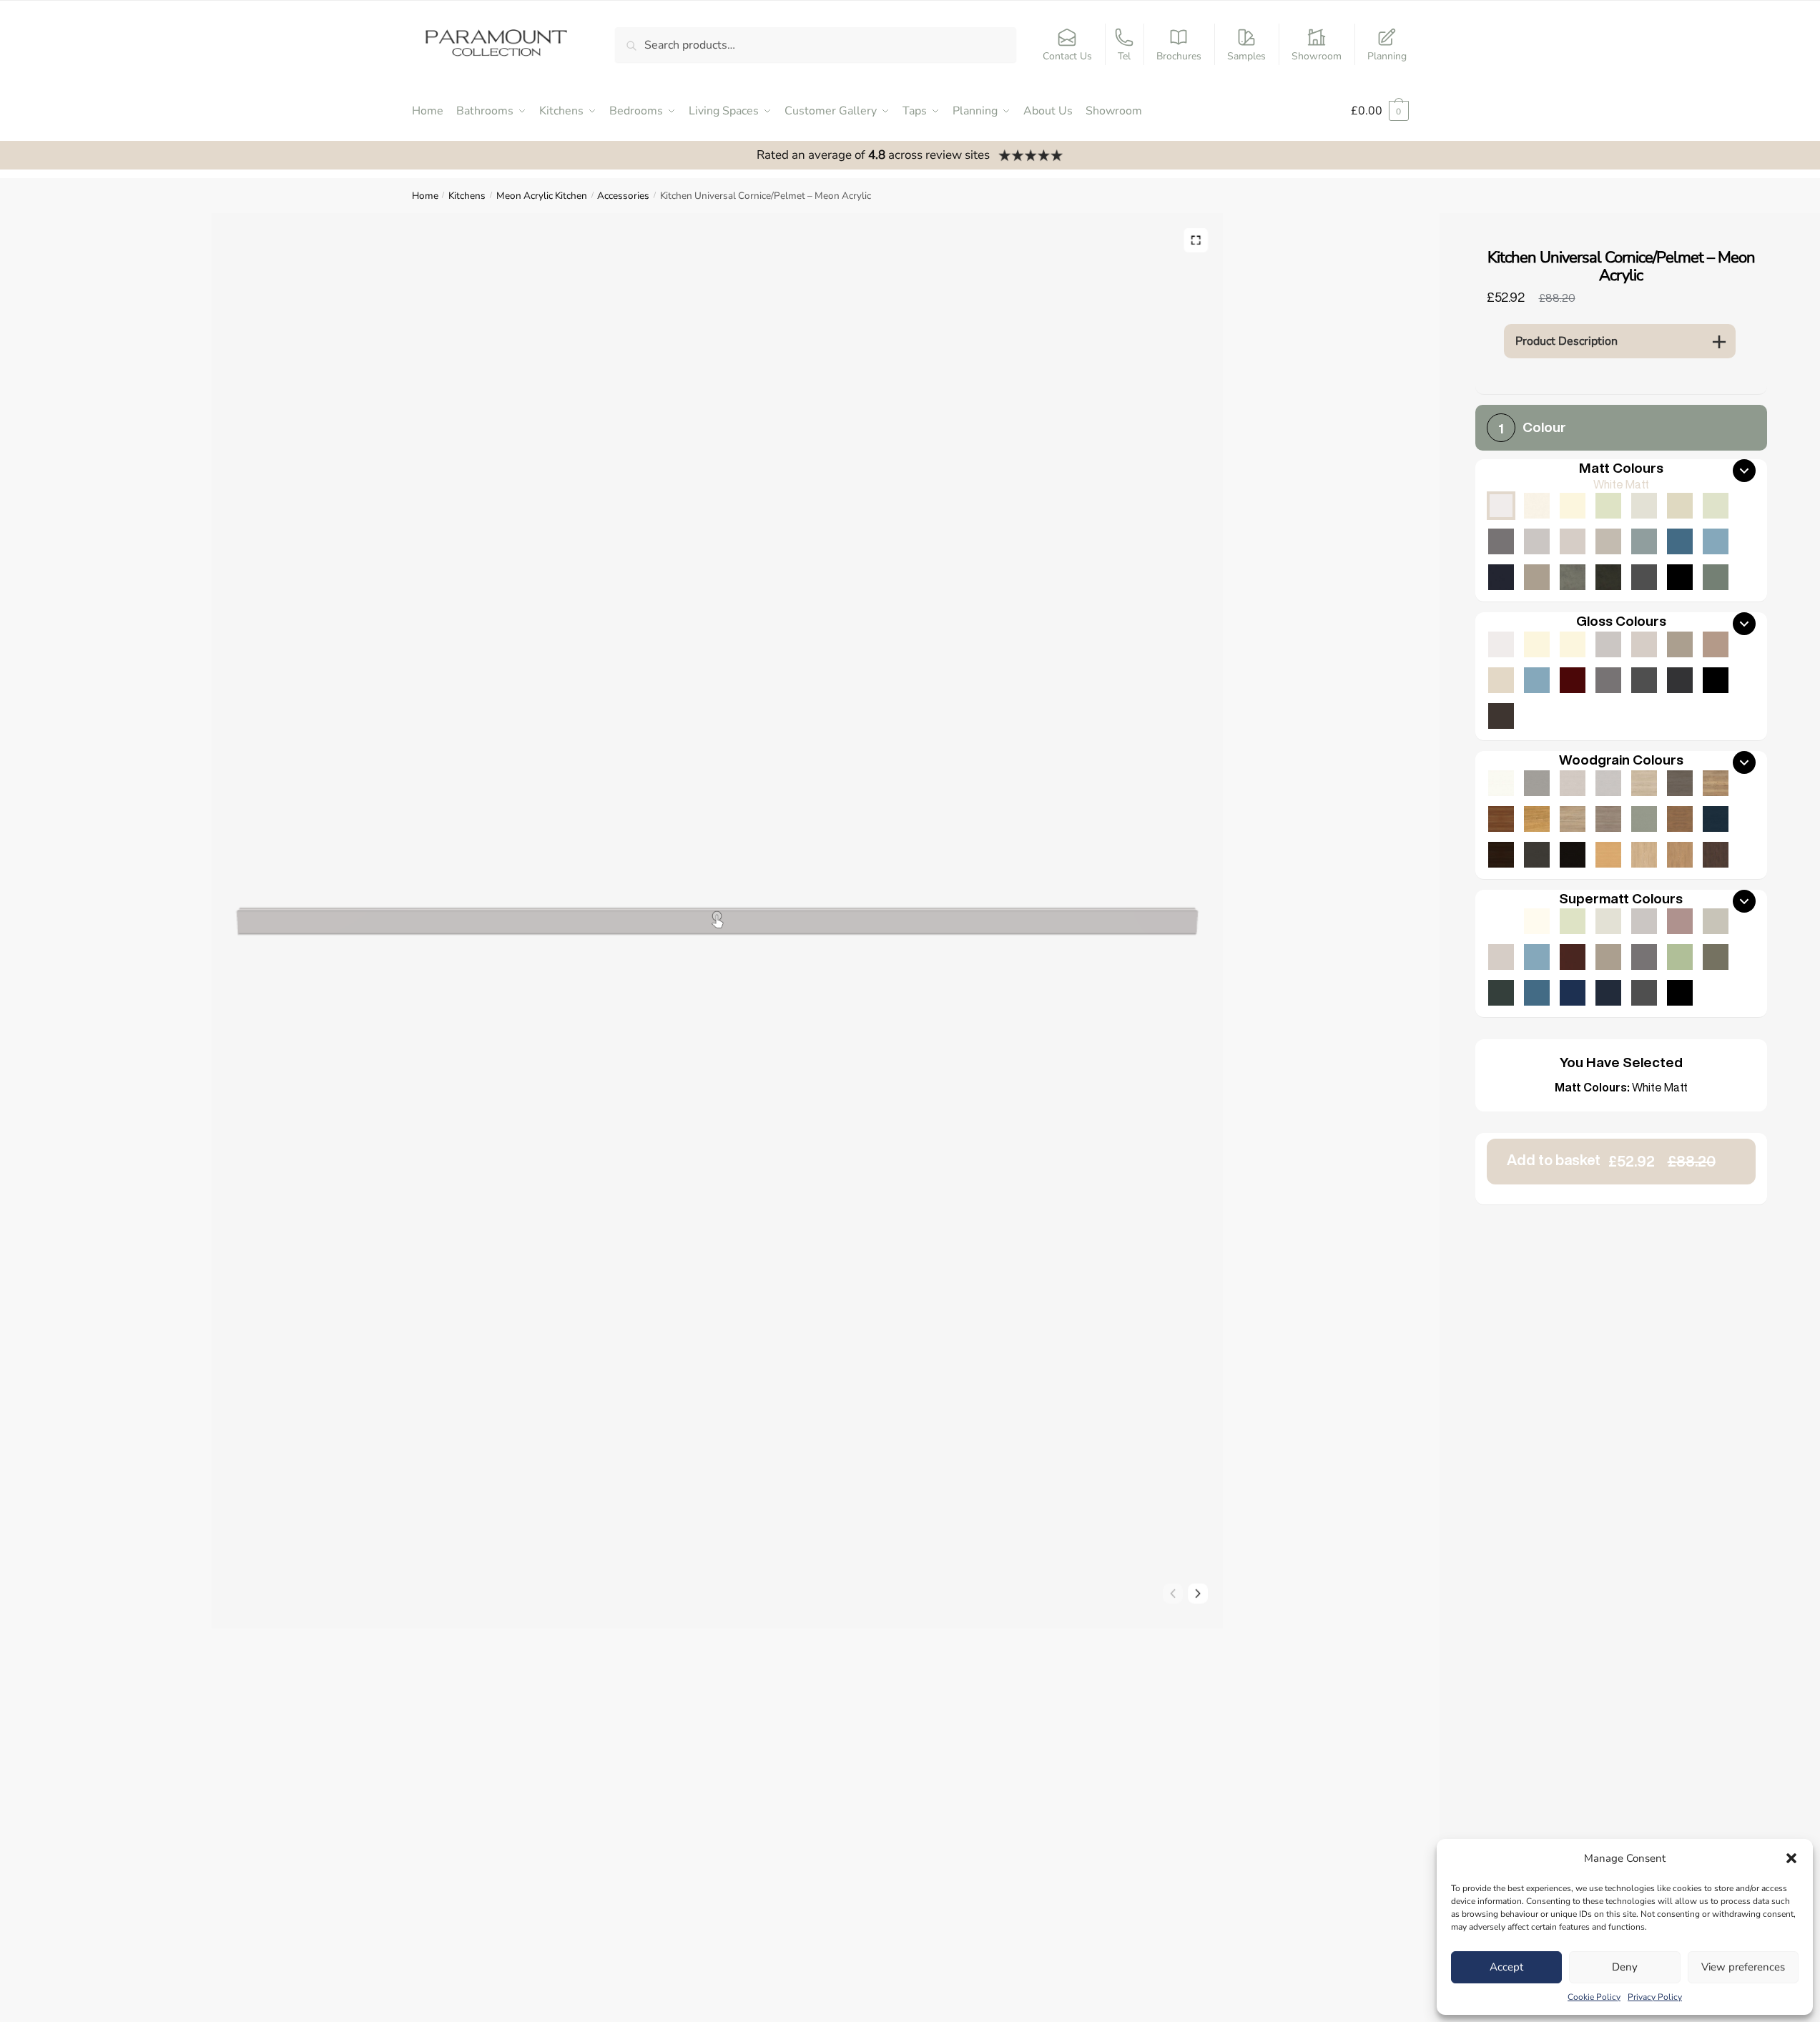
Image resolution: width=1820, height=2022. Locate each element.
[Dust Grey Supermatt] (1644, 957)
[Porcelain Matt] (1537, 506)
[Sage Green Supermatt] (1680, 957)
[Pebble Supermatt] (1716, 921)
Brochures (1179, 56)
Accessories (623, 196)
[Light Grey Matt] (1537, 541)
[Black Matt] (1680, 577)
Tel (1124, 56)
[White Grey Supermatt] (1501, 921)
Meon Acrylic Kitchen (542, 196)
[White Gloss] (1501, 644)
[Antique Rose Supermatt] (1680, 921)
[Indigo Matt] (1501, 577)
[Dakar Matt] (1608, 541)
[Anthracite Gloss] (1680, 680)
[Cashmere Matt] (1573, 541)
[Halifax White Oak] (1644, 783)
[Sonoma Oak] (1573, 819)
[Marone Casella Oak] (1716, 855)
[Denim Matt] (1716, 541)
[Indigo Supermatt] (1608, 993)
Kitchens (467, 196)
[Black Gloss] (1716, 680)
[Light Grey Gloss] (1608, 644)
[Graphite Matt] (1644, 577)
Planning (1387, 56)
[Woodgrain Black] (1573, 855)
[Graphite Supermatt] (1644, 993)
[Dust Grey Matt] (1501, 541)
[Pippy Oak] (1537, 819)
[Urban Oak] (1680, 783)
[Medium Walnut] (1501, 819)
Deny (1625, 1967)
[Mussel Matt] (1680, 506)
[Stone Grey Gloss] (1680, 644)
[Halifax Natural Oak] (1716, 783)
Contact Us (1067, 56)
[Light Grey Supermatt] (1644, 921)
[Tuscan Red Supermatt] (1573, 957)
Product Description (1566, 341)
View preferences (1743, 1967)
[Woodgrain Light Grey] (1608, 783)
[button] (1791, 1858)
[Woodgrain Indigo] (1716, 819)
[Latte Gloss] (1501, 680)
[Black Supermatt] (1680, 993)
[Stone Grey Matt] (1537, 577)
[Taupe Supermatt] (1573, 921)
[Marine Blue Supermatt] (1573, 993)
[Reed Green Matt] (1716, 577)
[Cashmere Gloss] (1644, 644)
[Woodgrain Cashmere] (1573, 783)
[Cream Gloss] (1573, 644)
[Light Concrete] (1573, 577)
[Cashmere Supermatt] (1501, 957)
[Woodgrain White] (1501, 783)
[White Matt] (1501, 506)
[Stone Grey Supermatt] (1608, 957)
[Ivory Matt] (1573, 506)
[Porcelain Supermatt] (1537, 921)
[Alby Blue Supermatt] (1537, 993)
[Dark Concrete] (1608, 577)
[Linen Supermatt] (1608, 921)
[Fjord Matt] (1644, 541)
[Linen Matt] (1644, 506)
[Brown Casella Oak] (1680, 819)
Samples (1246, 56)
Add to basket (1611, 1160)
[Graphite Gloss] (1644, 680)
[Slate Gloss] (1501, 716)
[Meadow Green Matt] (1716, 506)
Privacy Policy (1655, 1997)
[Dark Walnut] (1501, 855)
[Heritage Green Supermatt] (1501, 993)
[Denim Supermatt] (1537, 957)
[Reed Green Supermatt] (1716, 957)
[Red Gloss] (1573, 680)
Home (425, 196)
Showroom (1317, 56)
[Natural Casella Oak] (1680, 855)
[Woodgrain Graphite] (1537, 855)
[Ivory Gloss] (1537, 644)
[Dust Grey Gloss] (1608, 680)
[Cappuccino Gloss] (1716, 644)
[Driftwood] (1608, 819)
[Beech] (1608, 855)
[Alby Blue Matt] (1680, 541)
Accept (1506, 1967)
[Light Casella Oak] (1644, 855)
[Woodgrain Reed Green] (1644, 819)
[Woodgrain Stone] (1537, 783)
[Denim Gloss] (1537, 680)
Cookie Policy (1594, 1997)
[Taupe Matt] (1608, 506)
